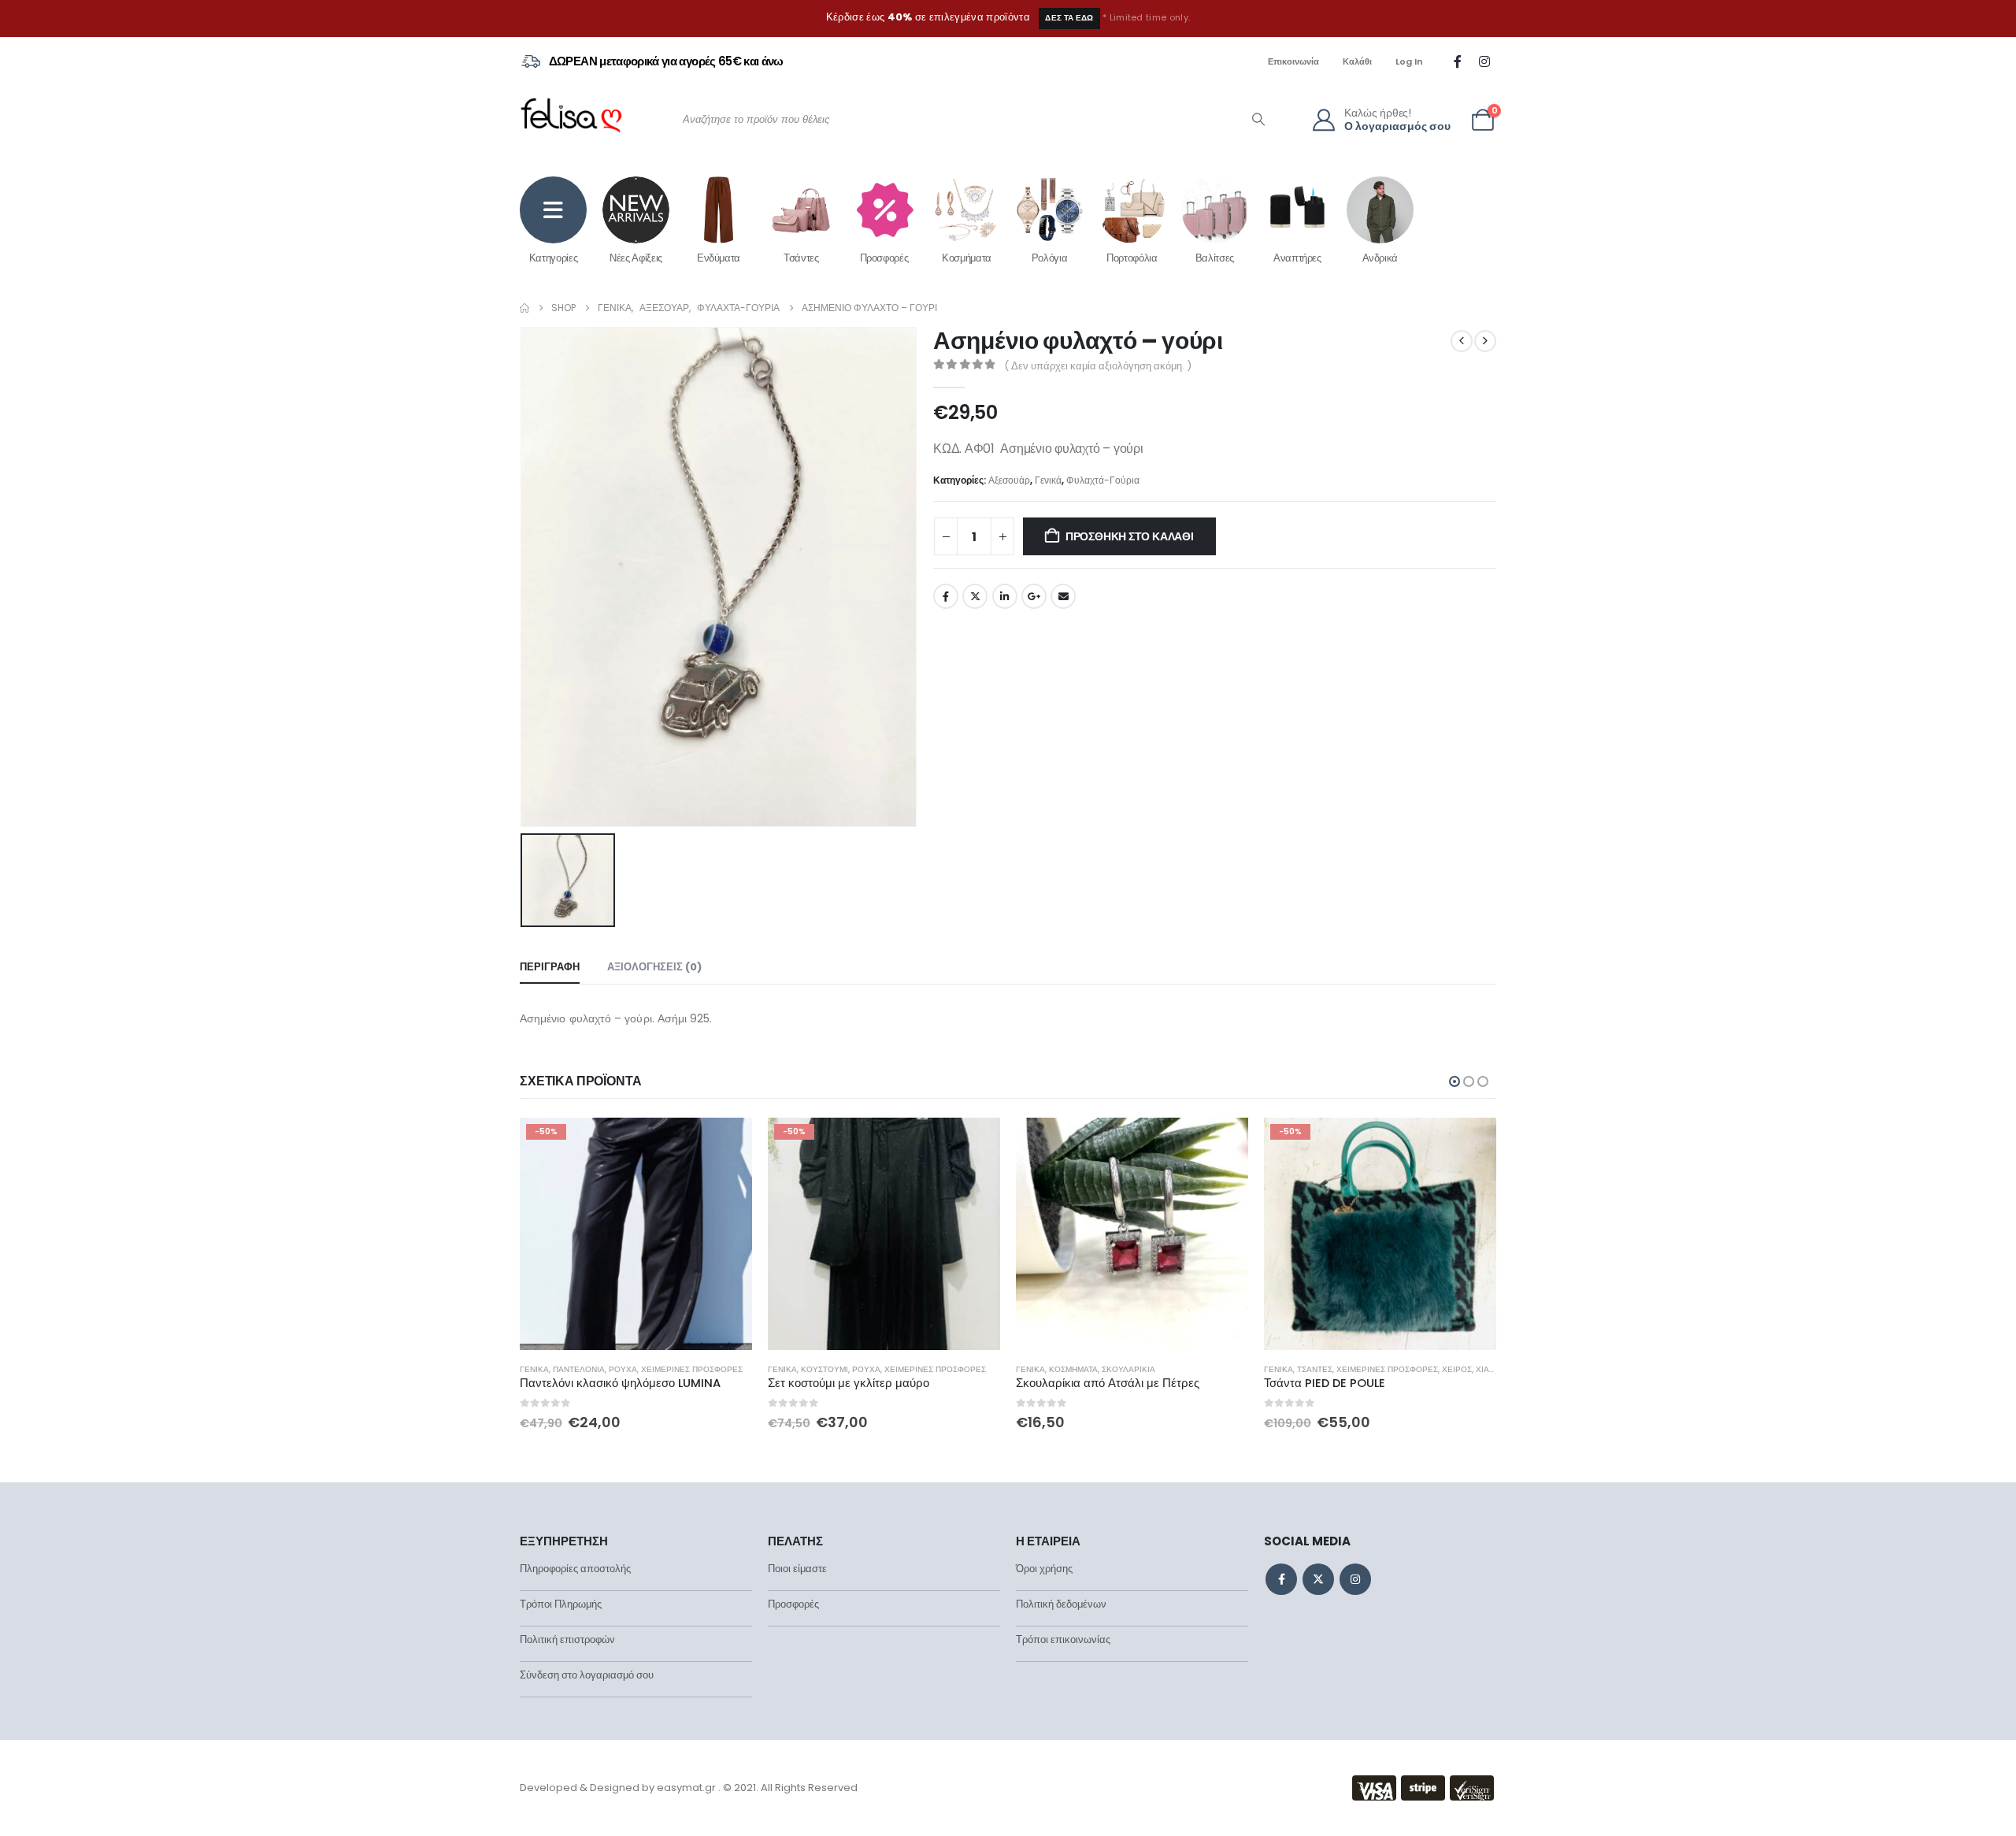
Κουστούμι (576, 1369)
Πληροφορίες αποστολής (575, 1569)
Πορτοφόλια (1132, 258)
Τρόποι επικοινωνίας (1063, 1639)
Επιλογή (974, 1144)
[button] (1455, 1081)
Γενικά (1048, 480)
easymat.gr (686, 1788)
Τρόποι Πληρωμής (561, 1604)
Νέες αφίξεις (636, 258)
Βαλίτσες (1215, 258)
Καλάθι (1357, 61)
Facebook (946, 596)
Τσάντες (801, 258)
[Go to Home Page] (524, 308)
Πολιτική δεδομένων (1061, 1604)
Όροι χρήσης (1044, 1569)
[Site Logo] (571, 120)
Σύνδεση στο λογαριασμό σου (587, 1675)
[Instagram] (1484, 61)
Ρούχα (618, 1369)
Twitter (975, 596)
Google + (1034, 596)
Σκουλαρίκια (880, 1369)
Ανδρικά (1380, 258)
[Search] (1258, 120)
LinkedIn (1005, 596)
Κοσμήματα (967, 258)
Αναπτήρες (1297, 258)
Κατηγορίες (554, 258)
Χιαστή (1242, 1369)
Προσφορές (884, 258)
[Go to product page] (884, 1234)
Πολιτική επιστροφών (567, 1639)
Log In (1409, 61)
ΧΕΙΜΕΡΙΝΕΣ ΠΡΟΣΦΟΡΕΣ (687, 1369)
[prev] (1462, 341)
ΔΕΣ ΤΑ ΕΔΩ (1069, 18)
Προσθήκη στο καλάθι (1130, 536)
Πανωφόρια (1321, 1369)
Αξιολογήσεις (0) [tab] (654, 967)
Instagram (1355, 1579)
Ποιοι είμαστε (797, 1569)
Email (1063, 596)
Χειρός (1209, 1369)
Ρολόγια (1050, 258)
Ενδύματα (719, 258)
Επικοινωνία (1293, 61)
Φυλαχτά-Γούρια (1103, 480)
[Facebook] (1458, 61)
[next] (1485, 341)
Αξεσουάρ (1009, 480)
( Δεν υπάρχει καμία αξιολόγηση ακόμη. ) (1098, 366)
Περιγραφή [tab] (550, 967)
